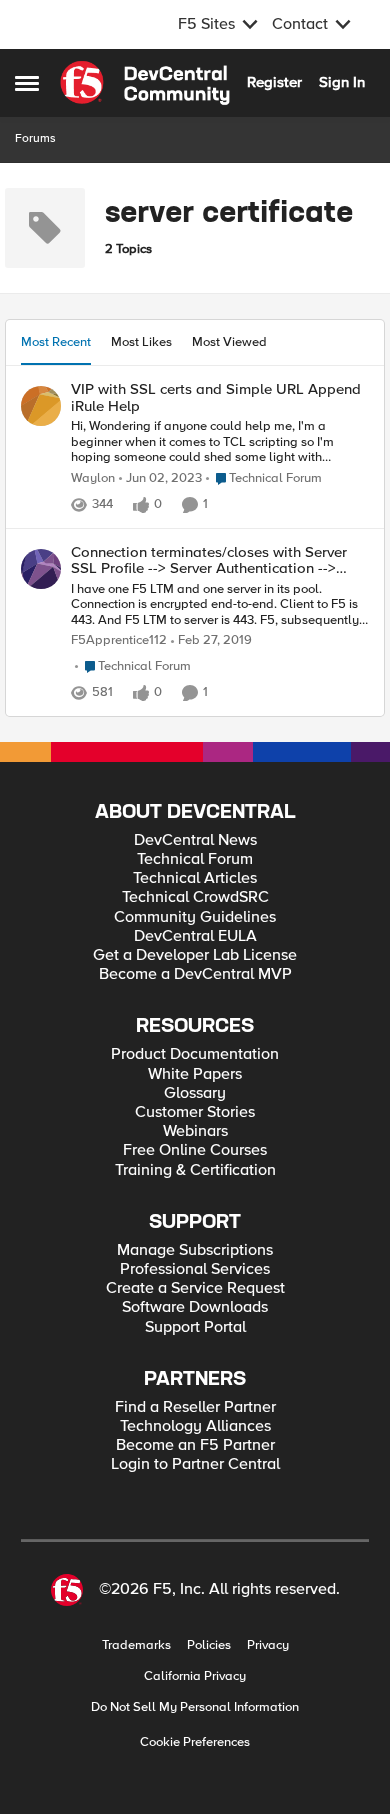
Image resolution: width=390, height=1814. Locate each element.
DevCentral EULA (195, 936)
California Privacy (195, 1676)
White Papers (195, 1074)
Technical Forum (195, 859)
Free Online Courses (195, 1150)
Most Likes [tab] (141, 342)
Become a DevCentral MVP (195, 974)
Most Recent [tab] (56, 342)
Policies (209, 1645)
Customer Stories (195, 1112)
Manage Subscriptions (195, 1250)
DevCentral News (195, 840)
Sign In (342, 82)
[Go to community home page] (145, 83)
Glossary (195, 1093)
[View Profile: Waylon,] (41, 406)
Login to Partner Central (195, 1464)
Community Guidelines (195, 917)
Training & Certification (195, 1170)
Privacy (268, 1645)
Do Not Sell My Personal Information (195, 1707)
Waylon (93, 478)
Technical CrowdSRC (195, 897)
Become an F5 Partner (195, 1445)
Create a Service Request (195, 1288)
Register (274, 82)
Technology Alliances (195, 1426)
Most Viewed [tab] (229, 342)
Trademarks (136, 1645)
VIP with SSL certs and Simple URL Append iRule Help (216, 397)
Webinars (195, 1131)
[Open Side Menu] (27, 83)
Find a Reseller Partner (195, 1407)
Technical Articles (195, 878)
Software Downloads (195, 1307)
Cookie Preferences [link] (195, 1742)
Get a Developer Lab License (195, 955)
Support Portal (195, 1327)
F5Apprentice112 (119, 640)
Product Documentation (195, 1054)
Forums (35, 138)
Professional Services (195, 1269)
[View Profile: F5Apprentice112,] (41, 569)
